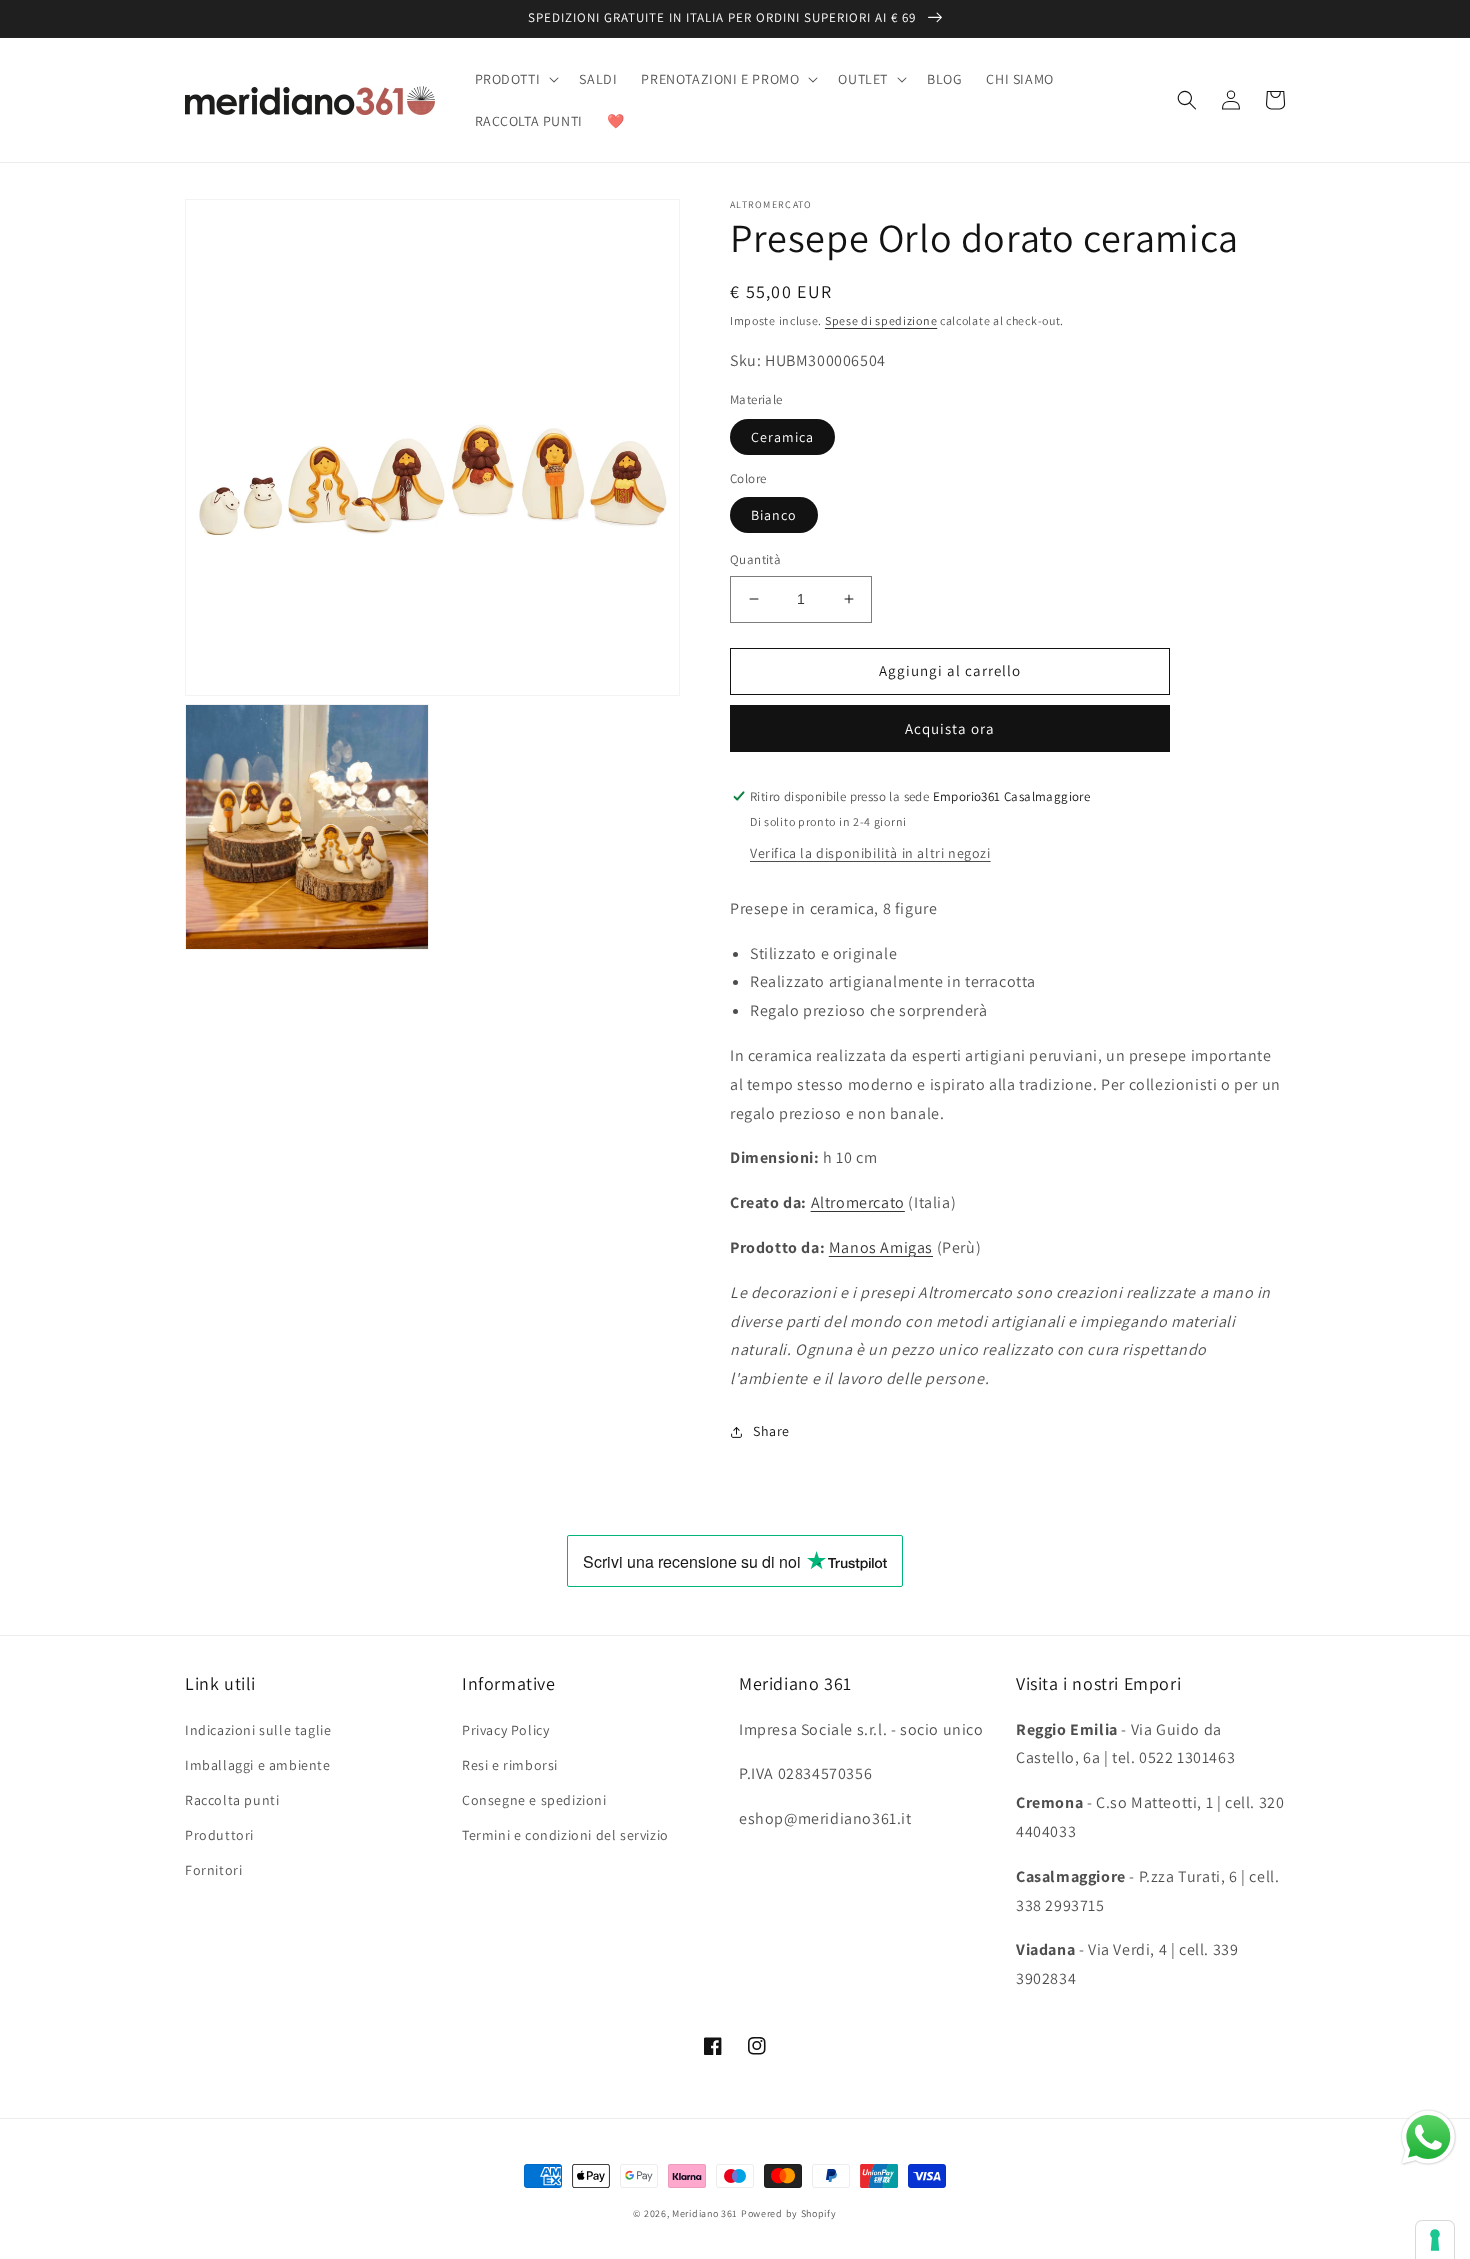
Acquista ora (950, 728)
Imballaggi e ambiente (258, 1765)
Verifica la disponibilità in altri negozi (870, 853)
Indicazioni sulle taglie (258, 1730)
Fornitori (213, 1870)
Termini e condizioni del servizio (565, 1835)
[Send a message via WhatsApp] (1428, 2137)
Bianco (774, 515)
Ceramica (782, 437)
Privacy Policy (505, 1730)
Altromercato (858, 1202)
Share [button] (771, 1431)
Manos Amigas (881, 1247)
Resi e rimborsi (510, 1765)
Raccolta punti (232, 1800)
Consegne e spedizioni (534, 1800)
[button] (515, 79)
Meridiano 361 (705, 2213)
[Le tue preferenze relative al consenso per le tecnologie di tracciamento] (1435, 2240)
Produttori (219, 1835)
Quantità (755, 559)
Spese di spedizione (881, 320)
